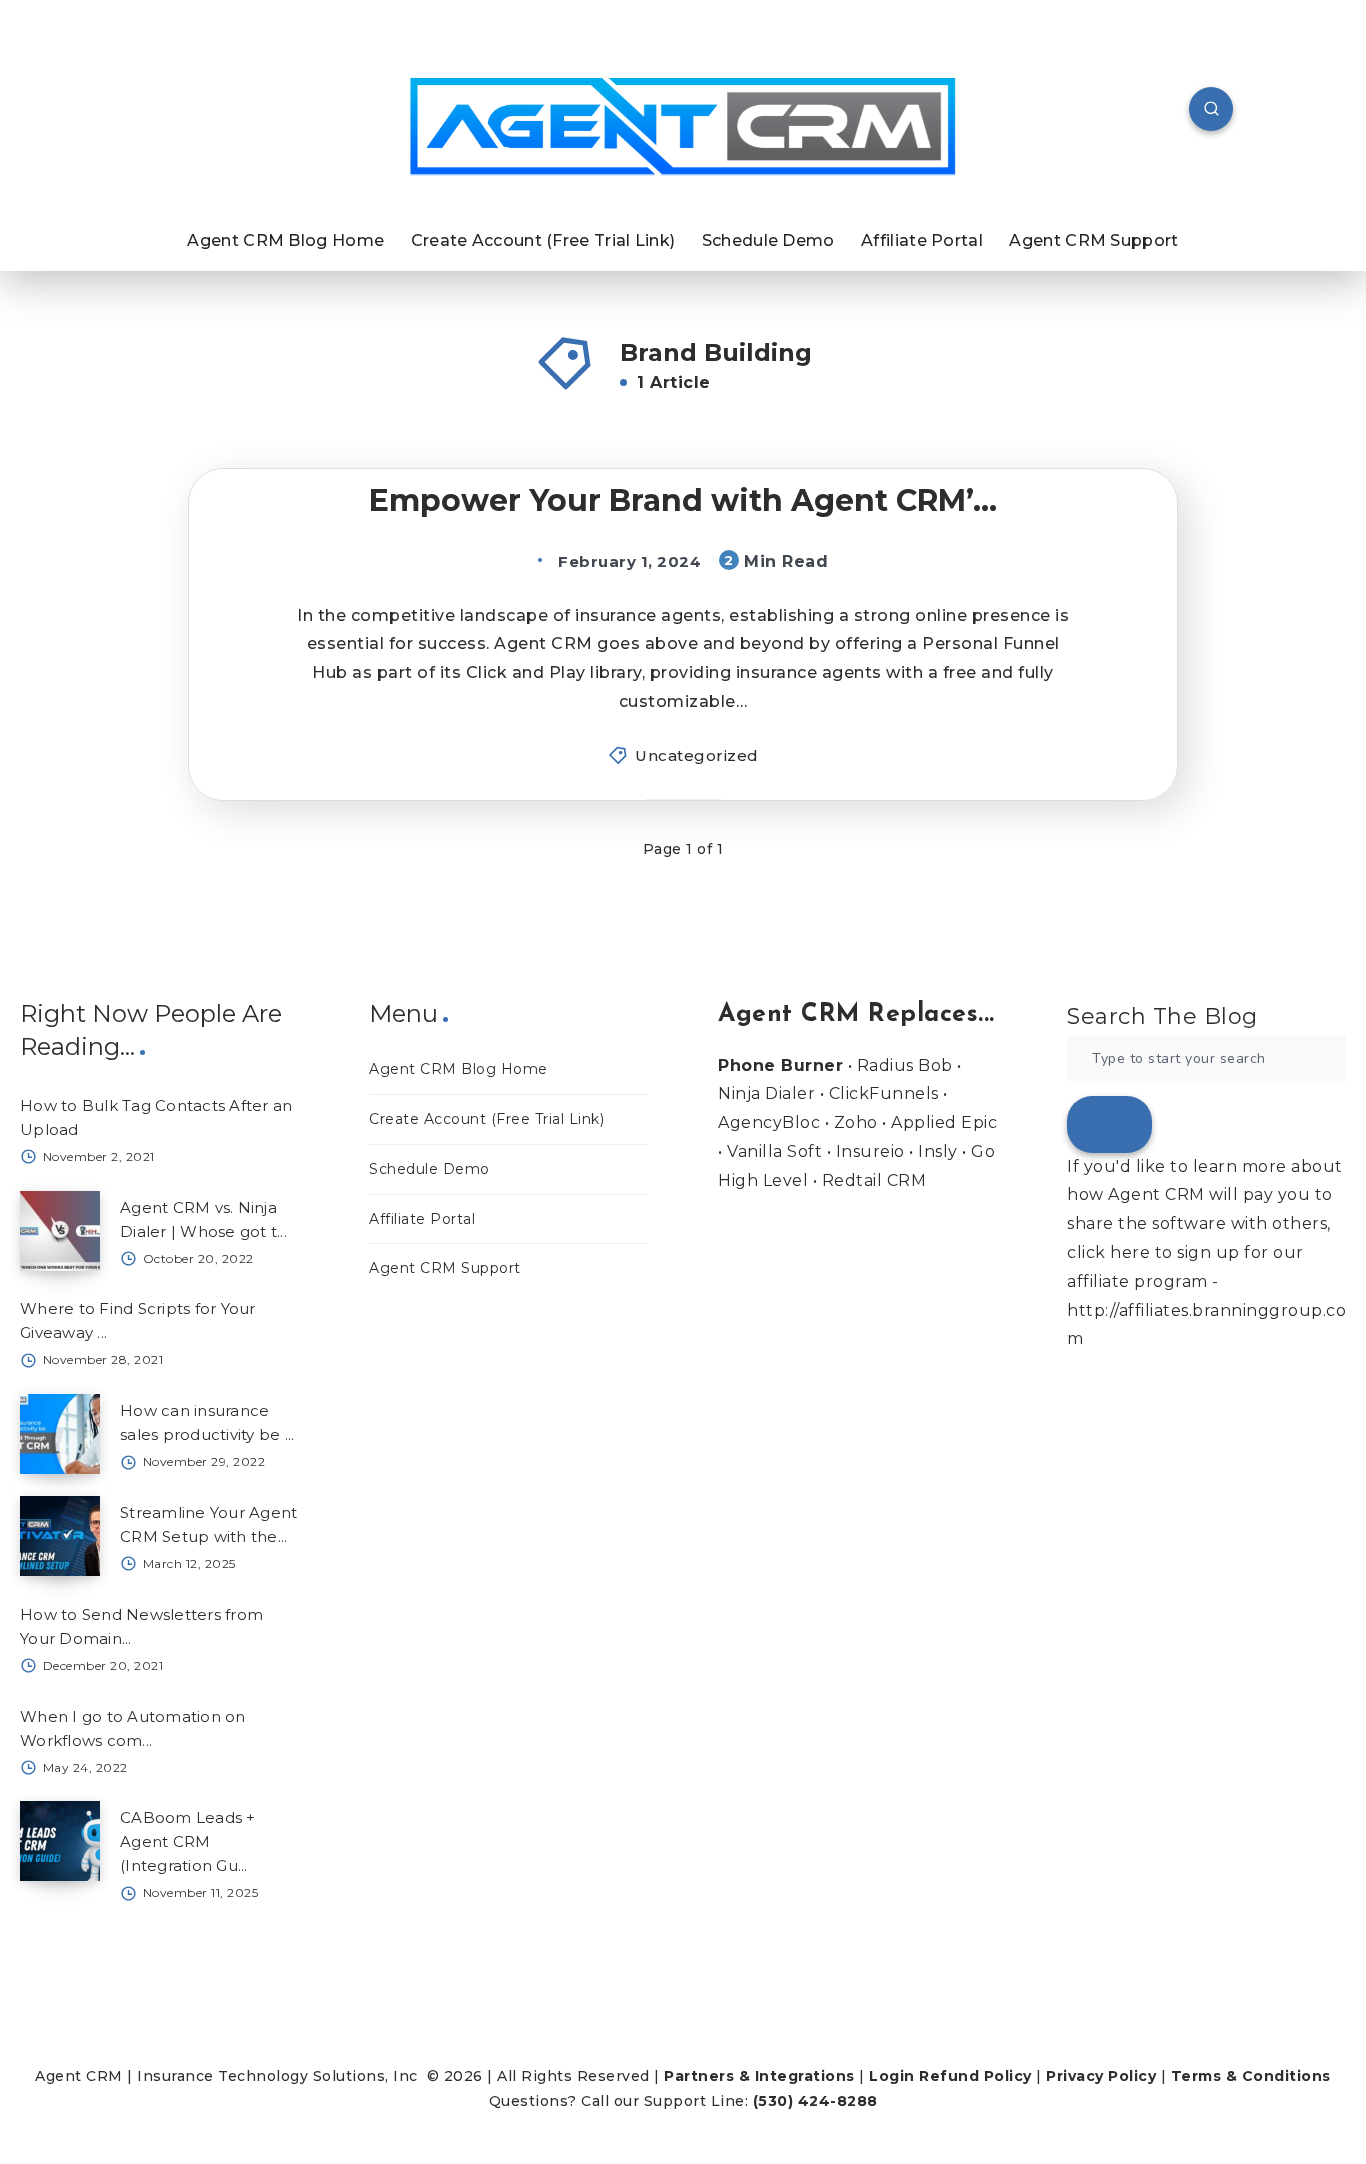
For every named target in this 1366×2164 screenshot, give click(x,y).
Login (892, 2076)
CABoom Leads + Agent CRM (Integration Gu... (188, 1841)
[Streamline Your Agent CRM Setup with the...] (60, 1536)
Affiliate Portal (922, 240)
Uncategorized (697, 755)
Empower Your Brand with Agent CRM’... (683, 500)
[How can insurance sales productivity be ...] (60, 1434)
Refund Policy (975, 2076)
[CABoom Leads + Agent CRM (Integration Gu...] (60, 1841)
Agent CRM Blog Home (285, 240)
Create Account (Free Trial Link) (543, 240)
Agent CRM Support (1093, 240)
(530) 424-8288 (815, 2101)
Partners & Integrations (759, 2076)
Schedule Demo (768, 240)
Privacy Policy (1101, 2076)
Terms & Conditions (1251, 2076)
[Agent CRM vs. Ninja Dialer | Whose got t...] (60, 1231)
